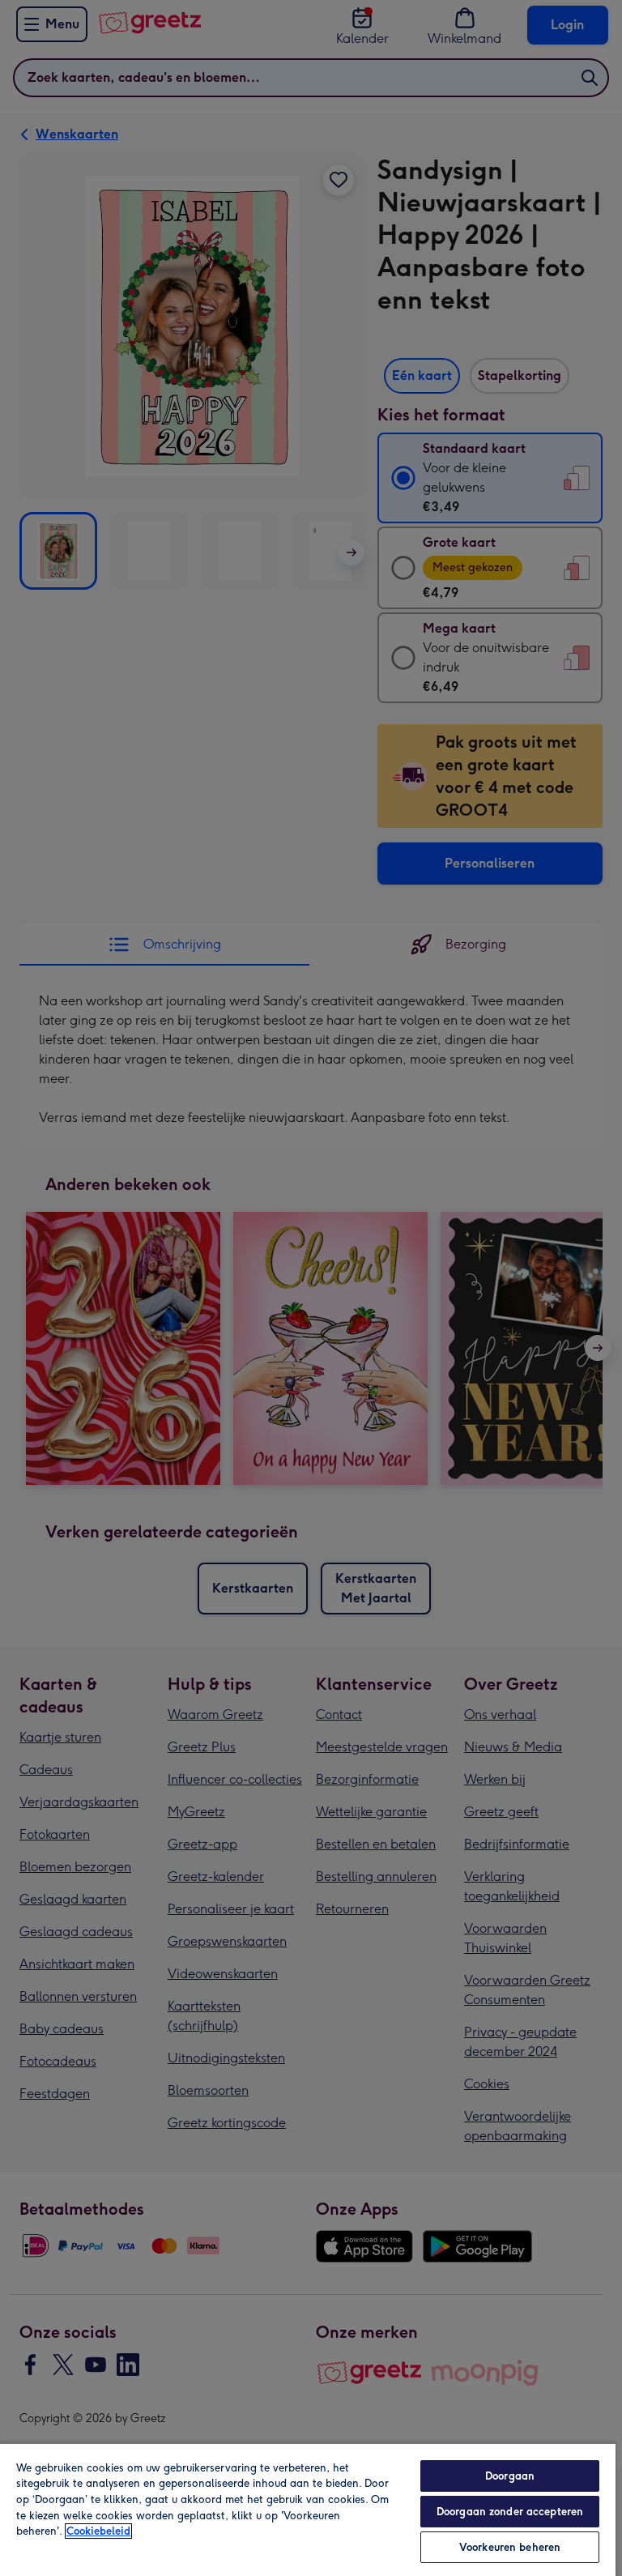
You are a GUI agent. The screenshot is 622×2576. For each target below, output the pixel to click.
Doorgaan (510, 2476)
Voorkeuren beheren (510, 2547)
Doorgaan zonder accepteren (510, 2512)
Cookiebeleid (98, 2531)
